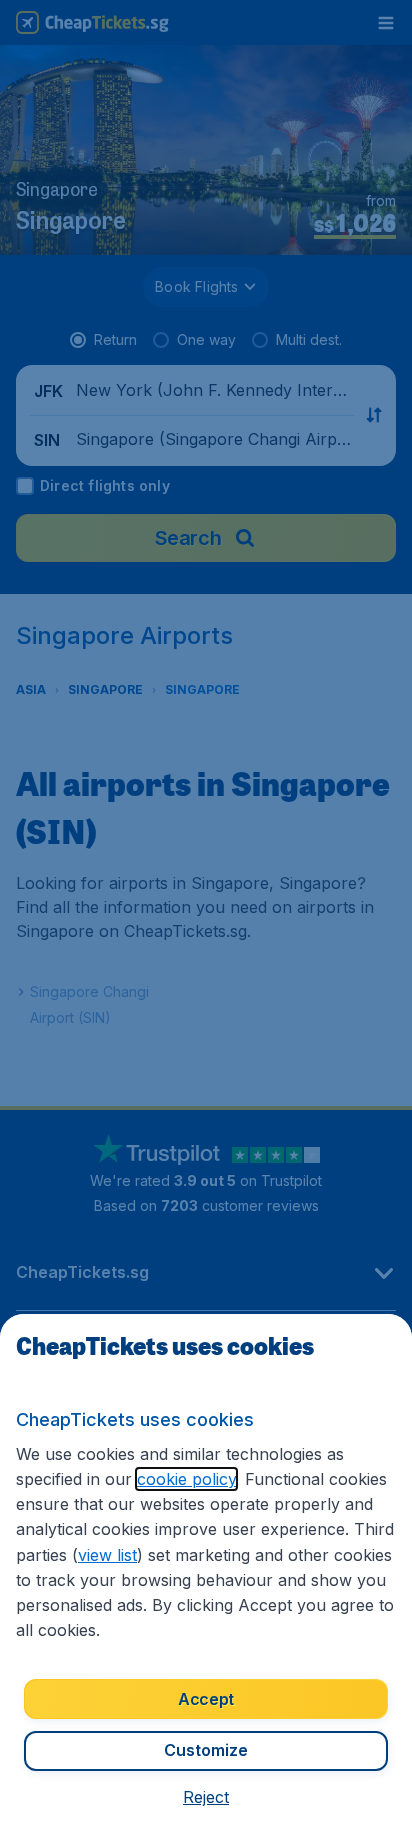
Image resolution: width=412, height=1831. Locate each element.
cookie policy (186, 1479)
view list (107, 1555)
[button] (206, 1797)
